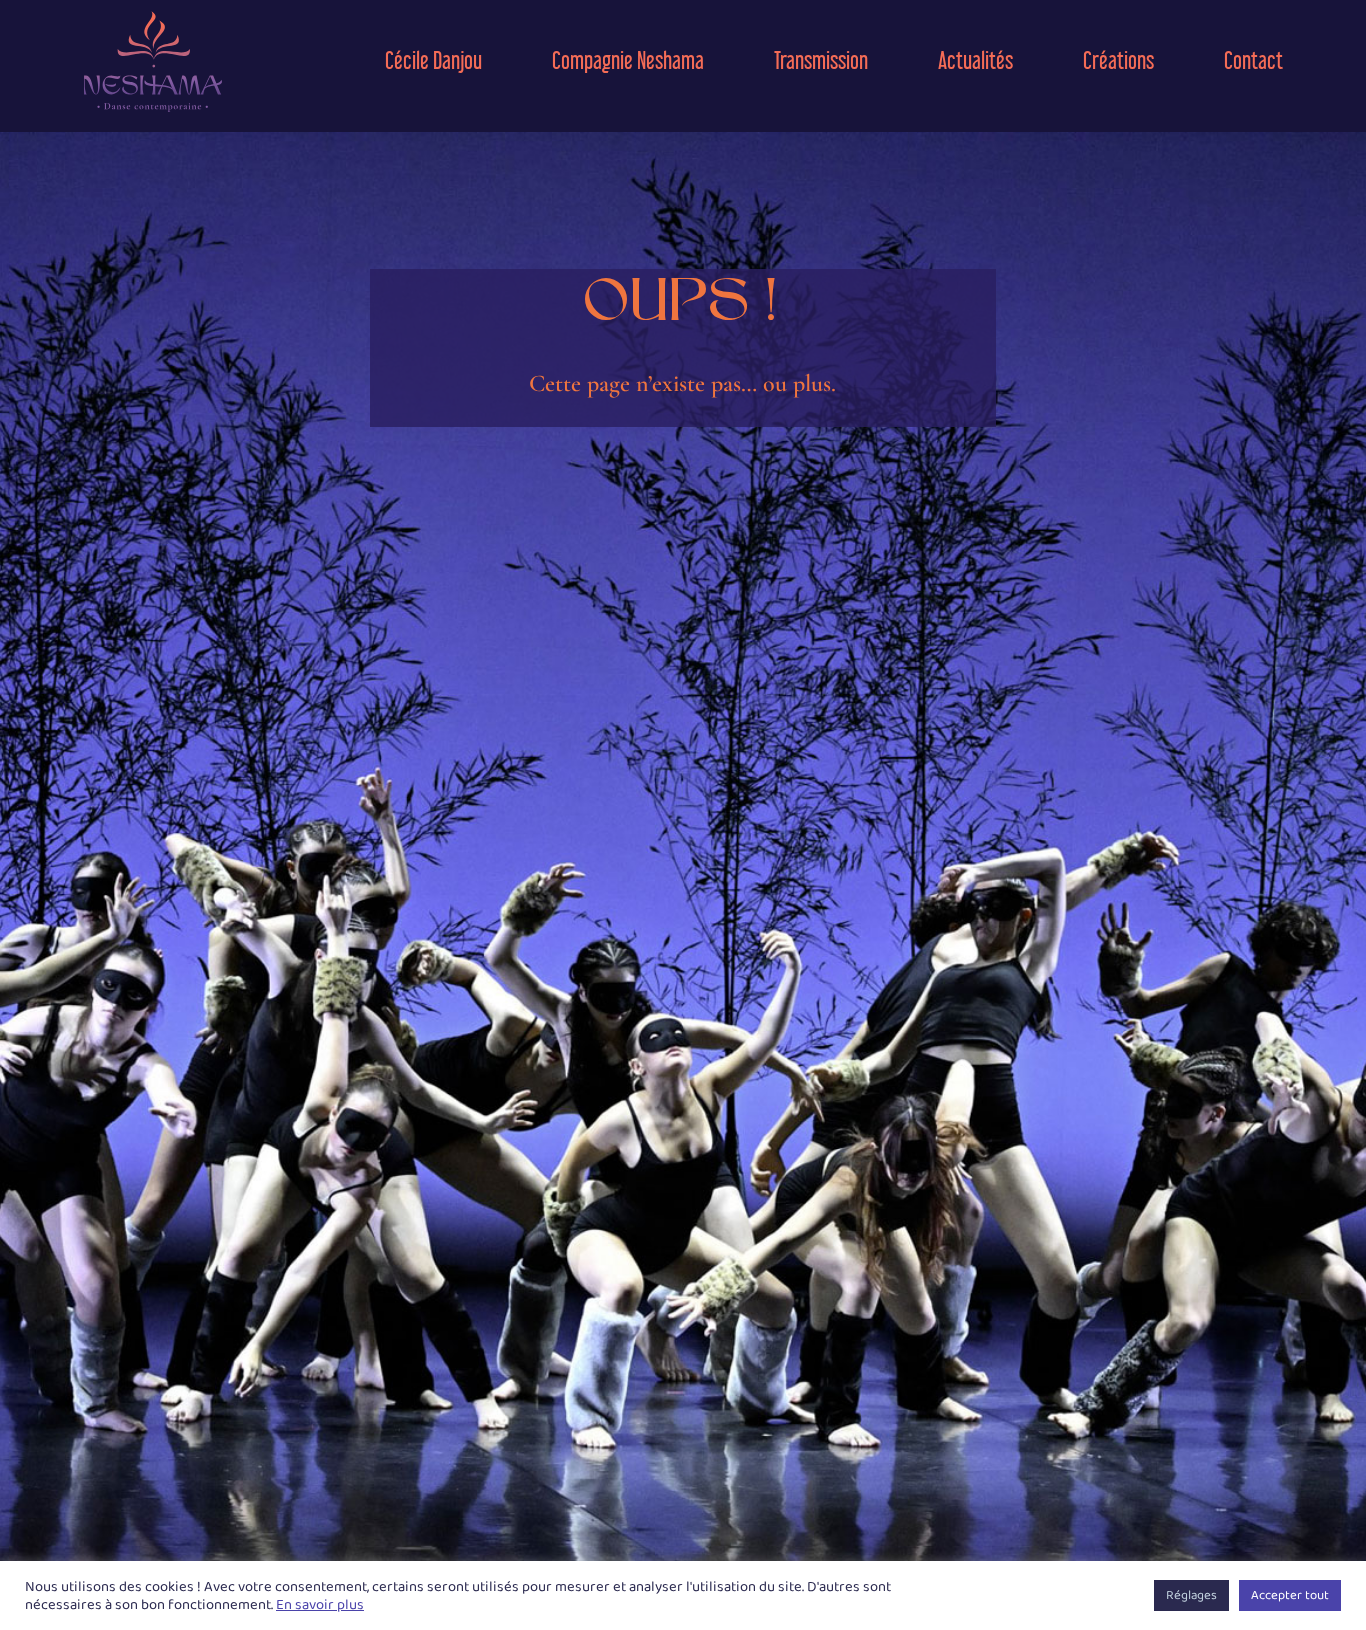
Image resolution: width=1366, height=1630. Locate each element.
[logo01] (153, 17)
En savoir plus (320, 1605)
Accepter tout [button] (1290, 1595)
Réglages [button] (1191, 1595)
